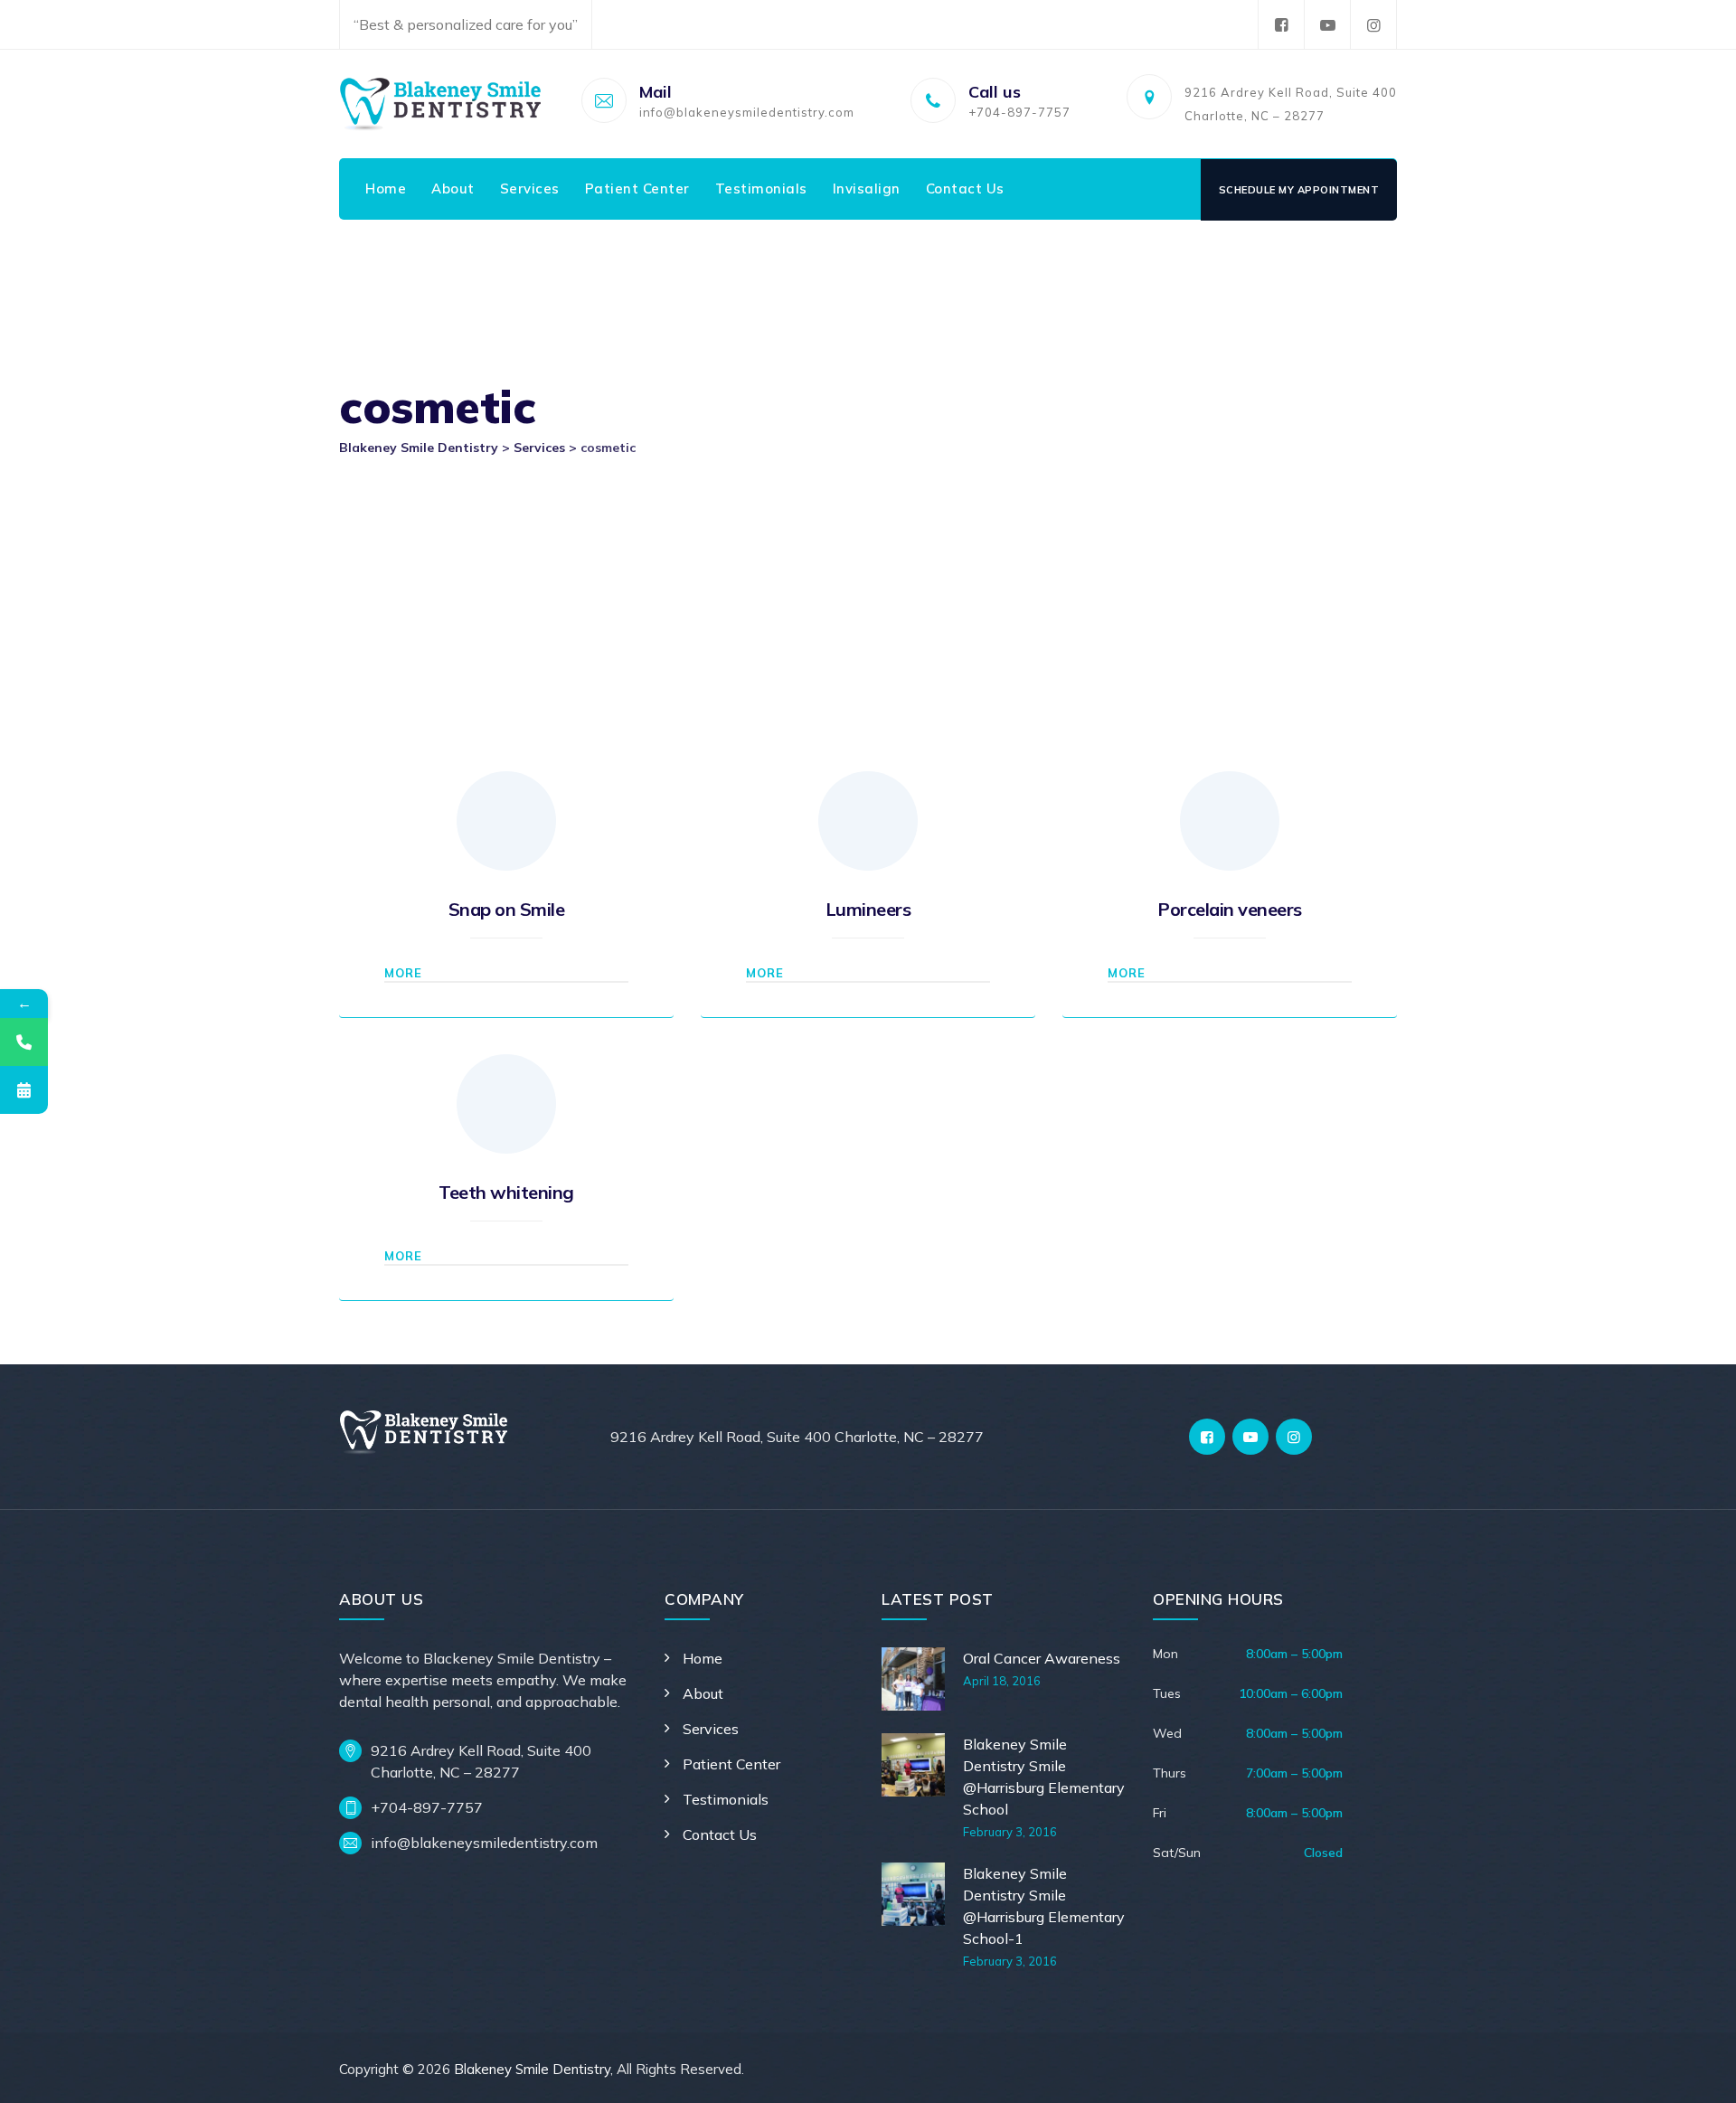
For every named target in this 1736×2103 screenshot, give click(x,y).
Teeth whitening (506, 1192)
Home (386, 189)
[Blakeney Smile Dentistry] (440, 104)
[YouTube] (1327, 25)
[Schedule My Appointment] (24, 1090)
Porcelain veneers (1230, 909)
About (453, 189)
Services (530, 189)
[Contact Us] (24, 1042)
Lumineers (868, 909)
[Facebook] (1281, 25)
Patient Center (637, 189)
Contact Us (965, 189)
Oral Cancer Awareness (1042, 1658)
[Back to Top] (1698, 2074)
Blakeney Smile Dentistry (532, 2069)
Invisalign (867, 189)
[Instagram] (1373, 25)
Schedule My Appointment (1299, 190)
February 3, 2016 (1010, 1832)
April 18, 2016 (1002, 1681)
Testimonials (761, 189)
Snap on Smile (507, 909)
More (403, 973)
